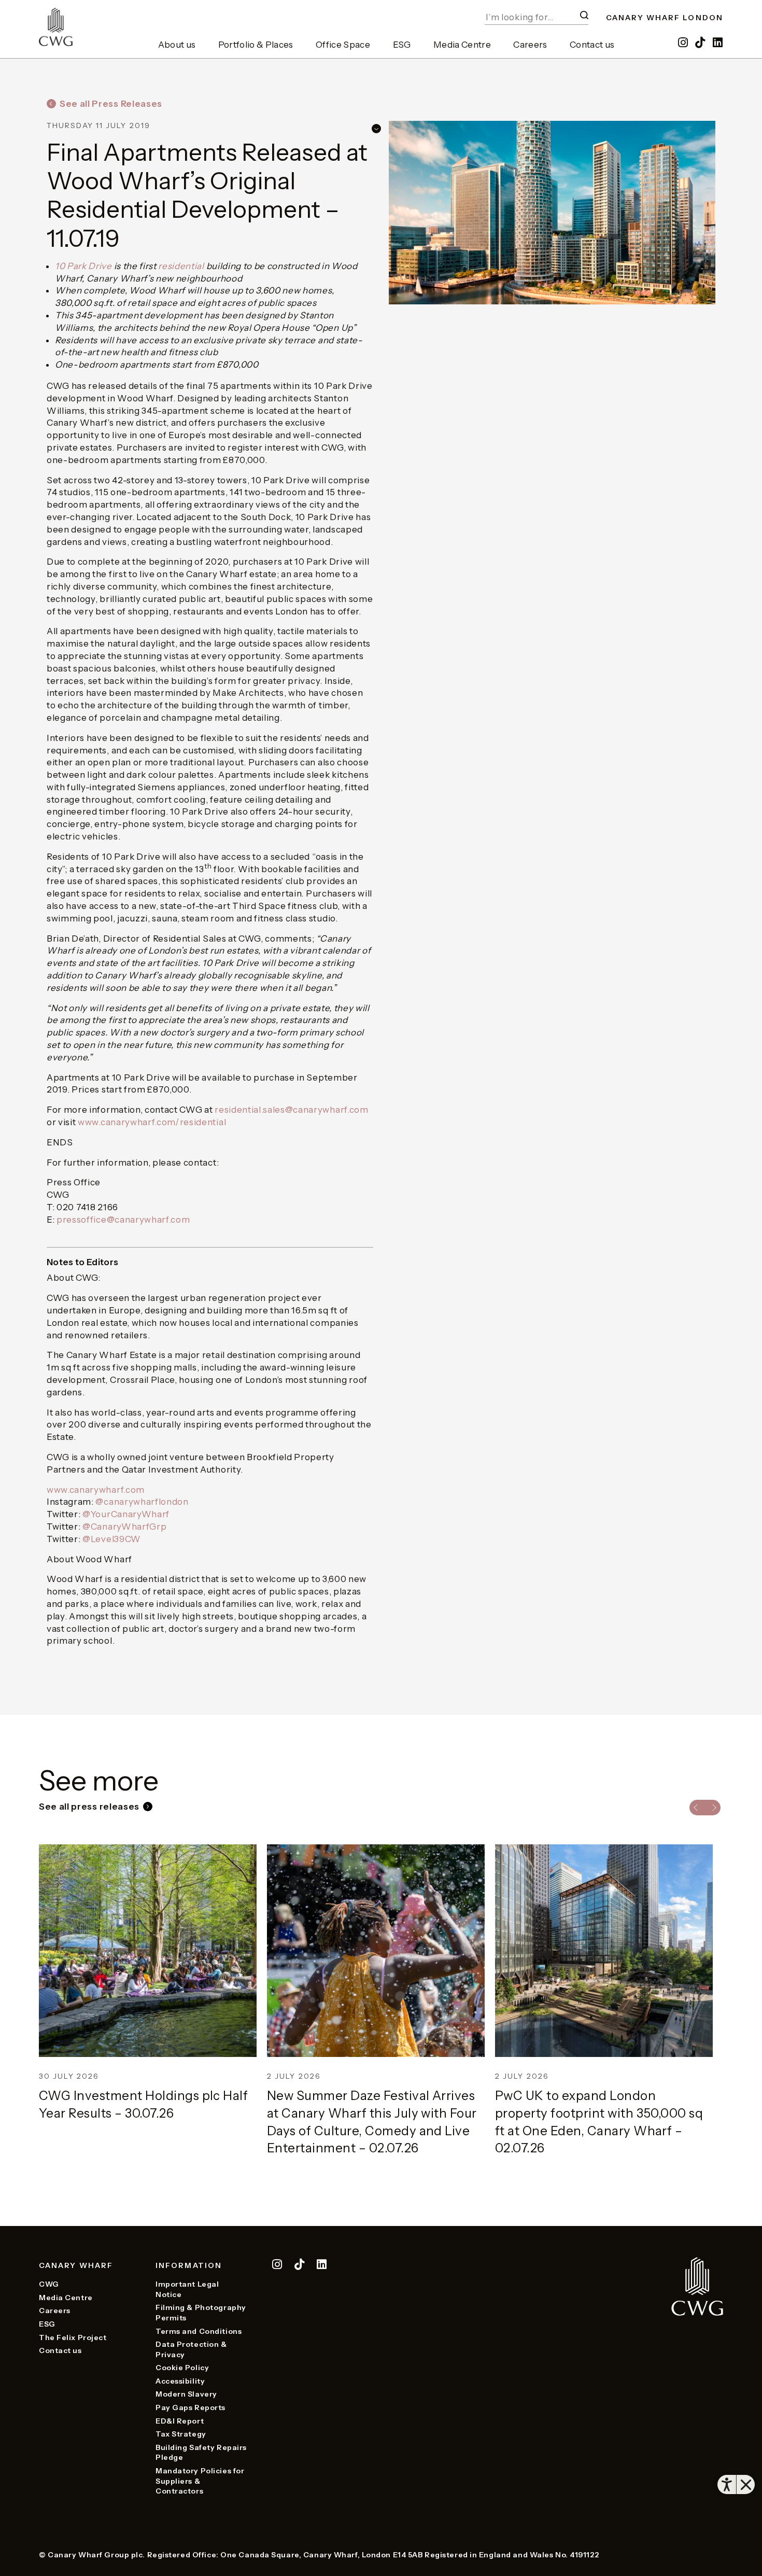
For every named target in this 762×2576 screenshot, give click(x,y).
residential (181, 266)
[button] (584, 15)
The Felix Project (73, 2337)
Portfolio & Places (256, 45)
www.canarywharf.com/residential (152, 1122)
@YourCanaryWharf (126, 1514)
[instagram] (683, 43)
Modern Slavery (186, 2394)
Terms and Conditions (199, 2331)
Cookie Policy (182, 2368)
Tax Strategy (181, 2434)
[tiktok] (701, 43)
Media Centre (462, 45)
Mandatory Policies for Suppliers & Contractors (200, 2481)
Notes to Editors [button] (82, 1262)
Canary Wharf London (665, 18)
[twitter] (300, 2266)
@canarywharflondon (142, 1502)
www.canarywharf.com (96, 1490)
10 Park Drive (83, 266)
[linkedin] (718, 43)
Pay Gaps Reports (190, 2407)
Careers (530, 45)
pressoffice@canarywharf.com (123, 1220)
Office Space (343, 45)
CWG (49, 2284)
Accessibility (180, 2381)
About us (177, 45)
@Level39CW (112, 1539)
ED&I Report (180, 2421)
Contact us (592, 45)
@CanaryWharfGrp (124, 1527)
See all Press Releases (111, 104)
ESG (402, 45)
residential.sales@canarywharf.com (291, 1110)
